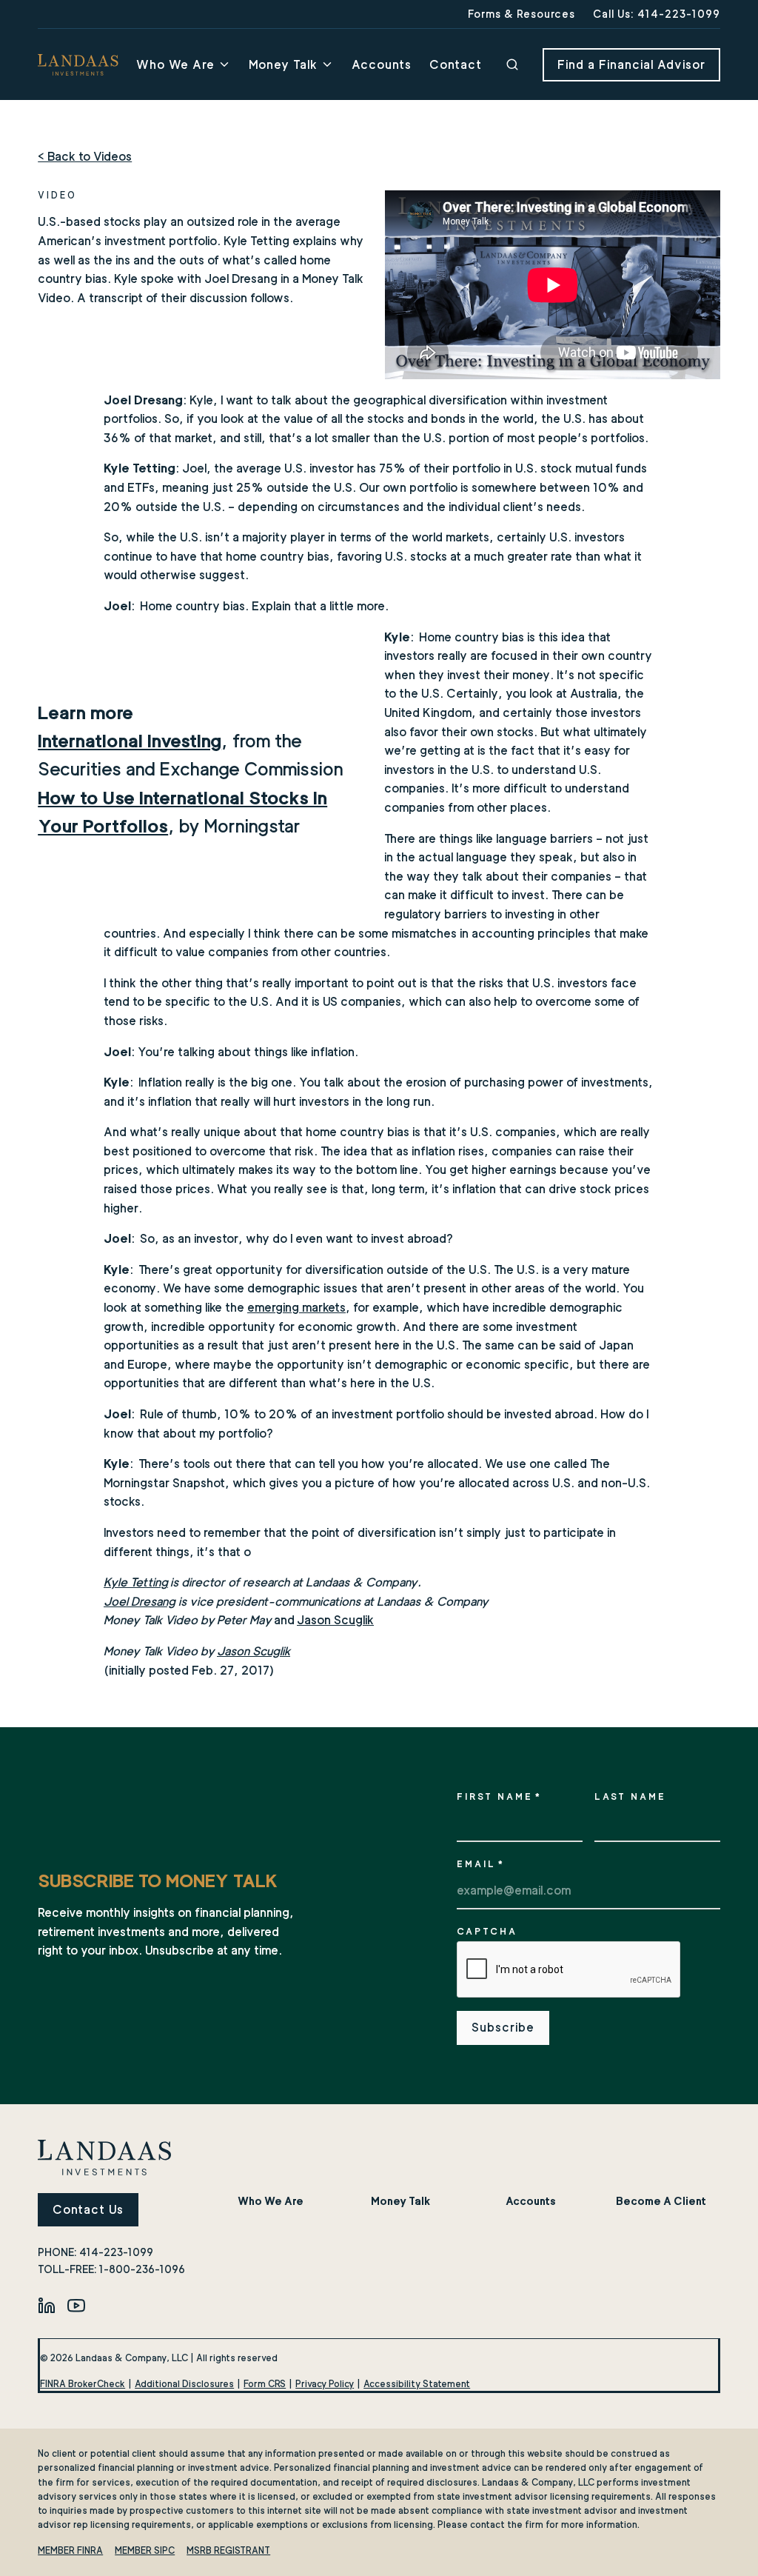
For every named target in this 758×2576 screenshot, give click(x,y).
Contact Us (88, 2210)
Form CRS (265, 2384)
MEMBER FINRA (70, 2550)
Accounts (382, 65)
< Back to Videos (85, 157)
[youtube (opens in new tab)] (76, 2305)
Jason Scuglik (335, 1620)
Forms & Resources (521, 14)
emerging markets (296, 1308)
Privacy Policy (325, 2384)
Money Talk (283, 65)
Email (481, 1864)
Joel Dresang (140, 1602)
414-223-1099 (116, 2252)
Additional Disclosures (184, 2384)
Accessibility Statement (417, 2384)
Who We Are (175, 65)
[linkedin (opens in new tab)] (47, 2305)
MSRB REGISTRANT (228, 2550)
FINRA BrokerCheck (83, 2384)
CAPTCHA (487, 1931)
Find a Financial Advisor (631, 65)
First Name (499, 1796)
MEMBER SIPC (145, 2550)
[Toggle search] (512, 64)
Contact (456, 65)
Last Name (630, 1796)
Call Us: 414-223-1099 (657, 14)
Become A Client (661, 2201)
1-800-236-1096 (142, 2269)
